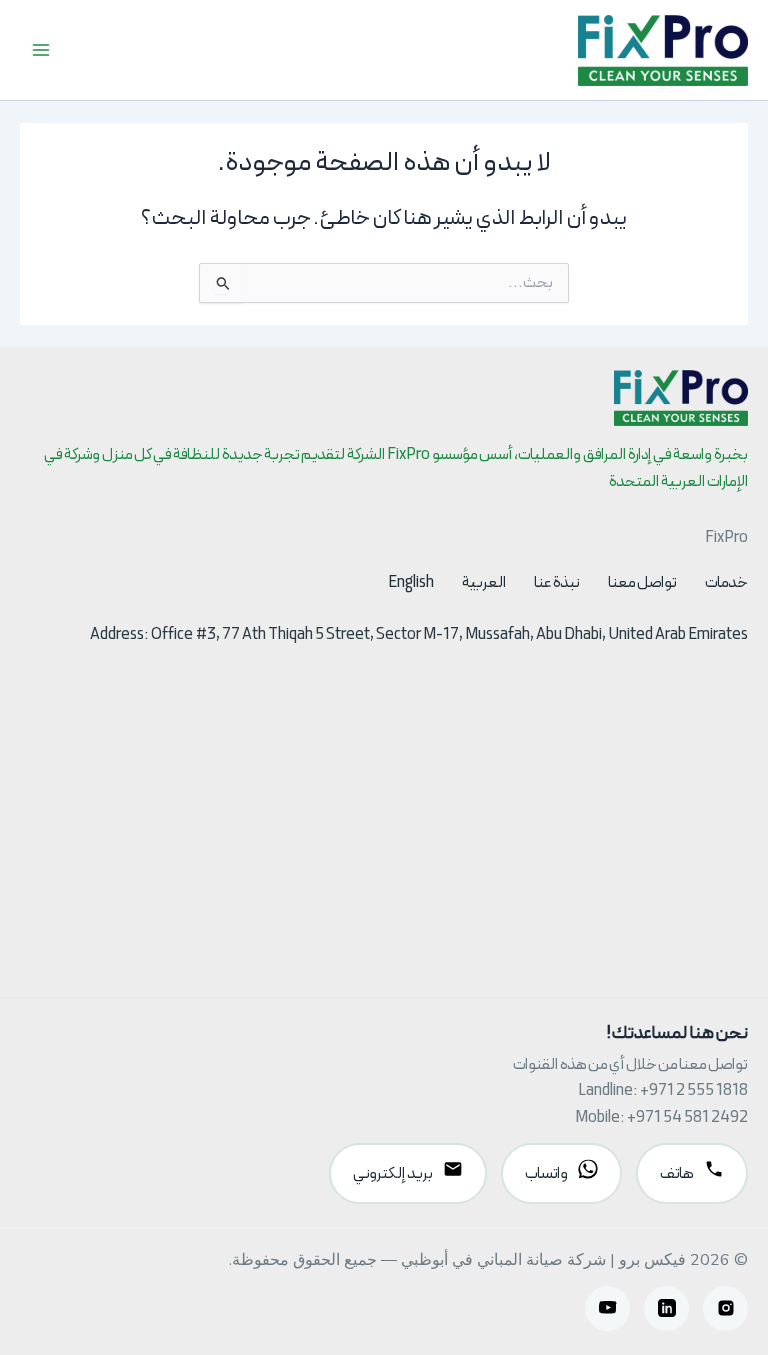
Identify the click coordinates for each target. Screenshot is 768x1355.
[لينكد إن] (666, 1308)
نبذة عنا (557, 583)
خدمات (726, 583)
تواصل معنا (642, 583)
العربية (484, 583)
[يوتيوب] (607, 1308)
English (411, 583)
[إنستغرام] (725, 1308)
